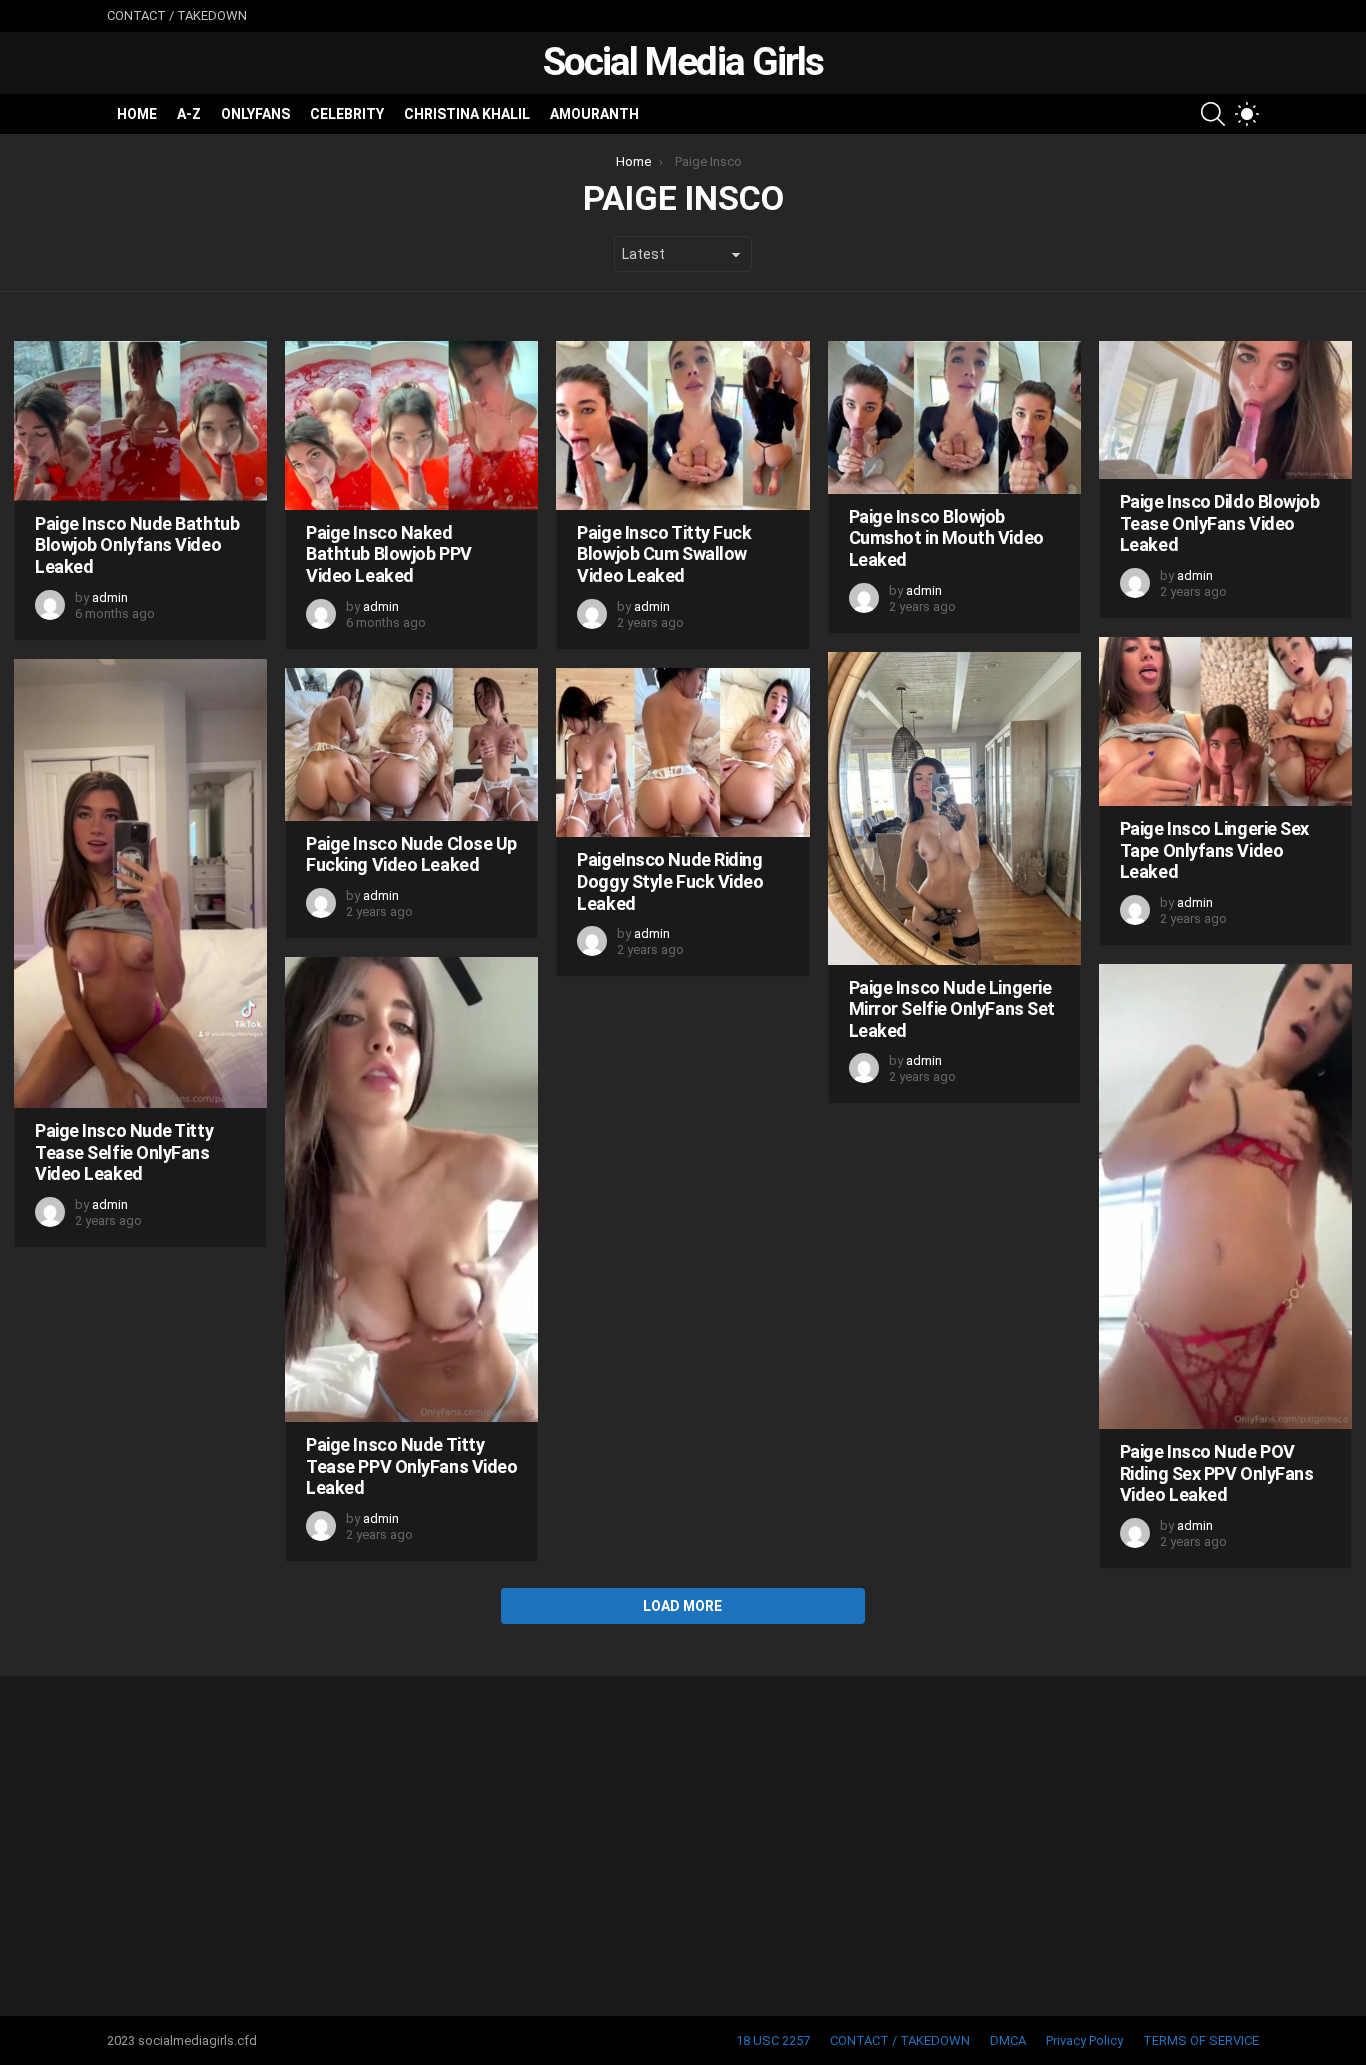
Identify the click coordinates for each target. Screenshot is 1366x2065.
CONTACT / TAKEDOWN (177, 15)
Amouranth (594, 114)
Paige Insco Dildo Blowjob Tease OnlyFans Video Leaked (1220, 523)
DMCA (1008, 2040)
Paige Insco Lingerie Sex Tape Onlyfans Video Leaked (1214, 850)
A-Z (189, 114)
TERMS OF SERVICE (1201, 2040)
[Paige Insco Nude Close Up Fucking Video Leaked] (411, 744)
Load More (682, 1606)
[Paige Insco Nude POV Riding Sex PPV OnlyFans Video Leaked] (1225, 1196)
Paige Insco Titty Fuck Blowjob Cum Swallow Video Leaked (664, 554)
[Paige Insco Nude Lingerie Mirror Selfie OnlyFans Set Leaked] (954, 808)
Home (137, 114)
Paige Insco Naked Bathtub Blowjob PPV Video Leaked (388, 554)
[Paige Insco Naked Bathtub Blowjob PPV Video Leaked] (411, 425)
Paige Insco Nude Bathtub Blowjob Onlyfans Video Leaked (137, 545)
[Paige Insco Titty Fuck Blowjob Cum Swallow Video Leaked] (682, 425)
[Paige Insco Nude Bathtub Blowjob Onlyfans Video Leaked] (140, 421)
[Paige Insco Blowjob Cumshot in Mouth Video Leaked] (954, 417)
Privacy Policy (1084, 2040)
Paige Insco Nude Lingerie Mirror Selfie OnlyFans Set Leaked (952, 1009)
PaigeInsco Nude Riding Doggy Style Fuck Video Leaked (670, 881)
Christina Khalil (467, 114)
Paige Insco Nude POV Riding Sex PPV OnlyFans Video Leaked (1217, 1473)
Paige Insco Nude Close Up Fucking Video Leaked (411, 854)
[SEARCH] (1213, 114)
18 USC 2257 (773, 2040)
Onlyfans (255, 114)
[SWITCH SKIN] (1247, 114)
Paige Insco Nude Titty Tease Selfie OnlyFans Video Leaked (124, 1152)
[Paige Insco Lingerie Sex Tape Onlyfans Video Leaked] (1225, 721)
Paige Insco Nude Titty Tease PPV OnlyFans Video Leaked (411, 1466)
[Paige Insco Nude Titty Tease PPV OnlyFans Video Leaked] (411, 1189)
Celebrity (347, 114)
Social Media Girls (683, 62)
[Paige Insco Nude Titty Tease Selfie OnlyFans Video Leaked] (140, 883)
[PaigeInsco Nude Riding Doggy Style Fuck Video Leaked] (682, 753)
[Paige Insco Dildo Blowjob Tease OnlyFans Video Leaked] (1225, 410)
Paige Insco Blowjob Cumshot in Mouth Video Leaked (946, 538)
